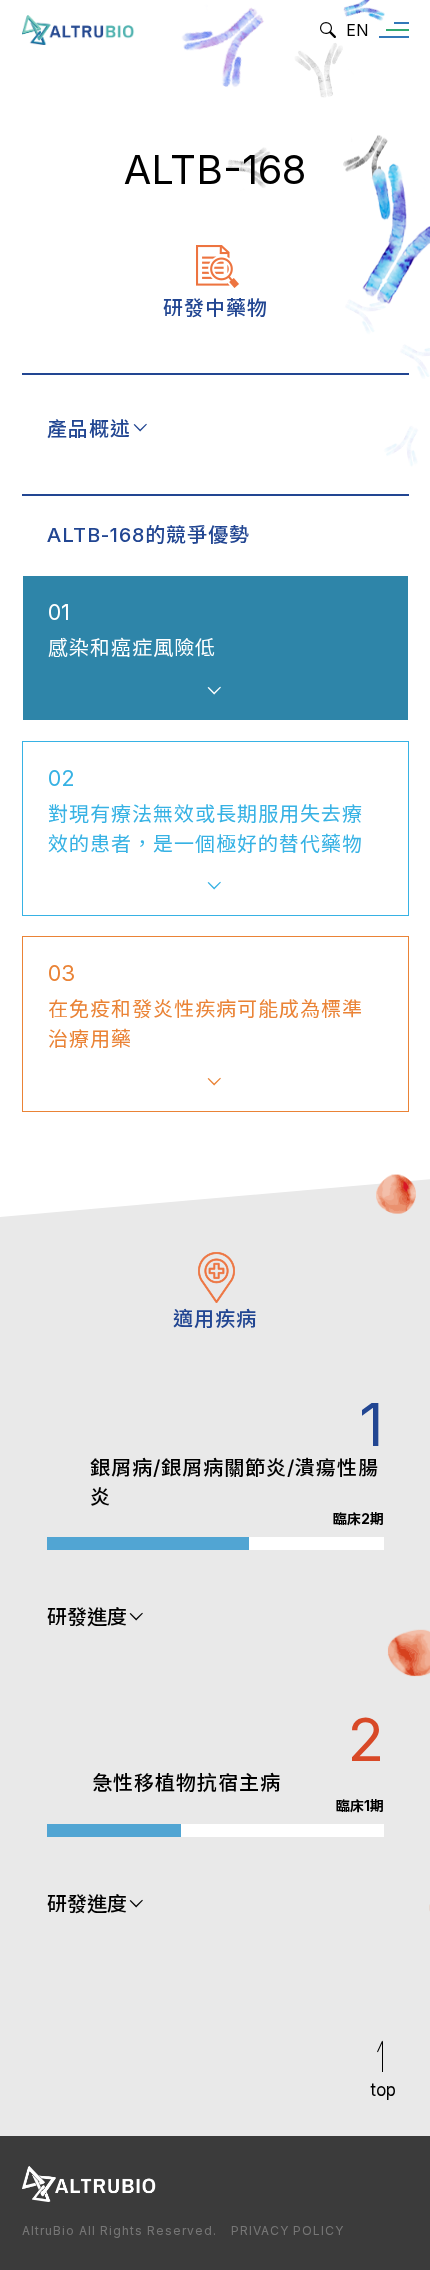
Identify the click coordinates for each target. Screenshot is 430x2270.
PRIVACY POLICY (287, 2230)
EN (357, 30)
